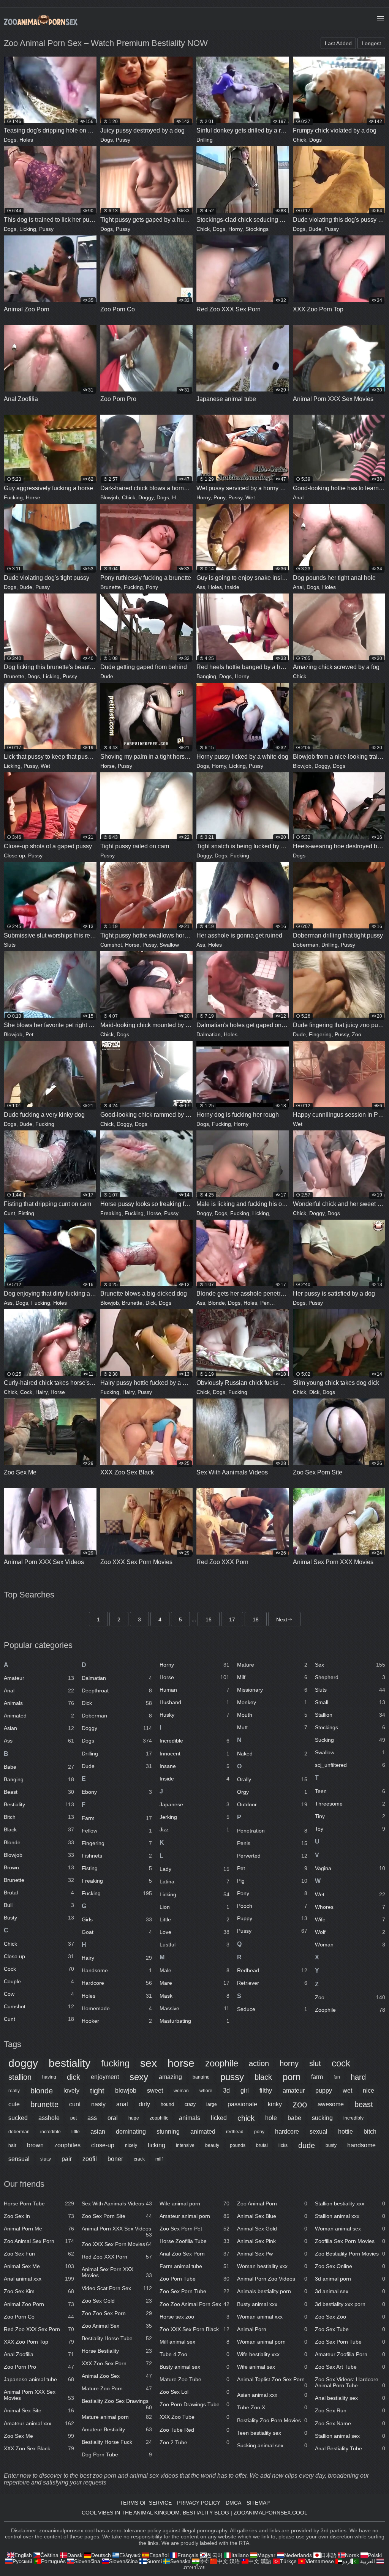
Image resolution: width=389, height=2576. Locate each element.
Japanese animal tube (39, 2379)
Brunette (111, 587)
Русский (22, 2561)
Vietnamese (320, 2561)
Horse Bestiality (117, 2351)
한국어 (215, 2555)
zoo (300, 2104)
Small (350, 1702)
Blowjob (110, 497)
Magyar (266, 2555)
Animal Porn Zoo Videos (272, 2279)
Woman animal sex (350, 2229)
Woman (350, 1945)
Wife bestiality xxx (272, 2354)
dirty (144, 2104)
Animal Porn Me (39, 2229)
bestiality (70, 2063)
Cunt (9, 1213)
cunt (75, 2104)
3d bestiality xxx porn (350, 2304)
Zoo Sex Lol (195, 2392)
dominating (131, 2132)
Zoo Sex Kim (39, 2291)
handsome (361, 2145)
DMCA (233, 2503)
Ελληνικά (130, 2555)
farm (317, 2077)
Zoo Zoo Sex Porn (117, 2313)
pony (259, 2132)
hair (12, 2145)
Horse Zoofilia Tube (195, 2241)
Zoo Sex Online (350, 2266)
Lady (195, 1869)
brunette (44, 2104)
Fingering (320, 1034)
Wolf (350, 1932)
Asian (39, 1728)
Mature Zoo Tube (195, 2379)
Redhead (272, 1970)
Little (195, 1919)
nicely (131, 2145)
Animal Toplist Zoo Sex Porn (272, 2381)
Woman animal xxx (272, 2317)
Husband (195, 1702)
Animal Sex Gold (272, 2229)
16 (209, 1619)
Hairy (178, 497)
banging (201, 2077)
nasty (98, 2104)
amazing (170, 2077)
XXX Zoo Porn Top (39, 2342)
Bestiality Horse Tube (117, 2338)
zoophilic (159, 2118)
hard (358, 2077)
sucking (322, 2118)
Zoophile (350, 2010)
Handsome (117, 1970)
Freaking (111, 1213)
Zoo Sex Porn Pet (195, 2229)
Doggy (146, 497)
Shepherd (350, 1677)
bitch (370, 2132)
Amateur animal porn (195, 2216)
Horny (235, 229)
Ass (201, 587)
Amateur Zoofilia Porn (350, 2354)
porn (292, 2077)
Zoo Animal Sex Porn (39, 2241)
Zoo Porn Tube (195, 2279)
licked (219, 2118)
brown (35, 2145)
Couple (39, 1981)
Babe (39, 1767)
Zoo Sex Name (350, 2423)
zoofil (90, 2159)
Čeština (49, 2555)
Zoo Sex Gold (117, 2301)
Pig (272, 1881)
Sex (350, 1665)
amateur (294, 2091)
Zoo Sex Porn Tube (195, 2291)
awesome (331, 2104)
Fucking (13, 497)
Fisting (26, 1213)
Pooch (272, 1906)
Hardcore (117, 1983)
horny (289, 2063)
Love (195, 1932)
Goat (117, 1932)
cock (341, 2063)
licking (157, 2145)
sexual (319, 2132)
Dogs (10, 140)
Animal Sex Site (39, 2410)
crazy (190, 2104)
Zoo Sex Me (39, 2436)
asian (98, 2132)
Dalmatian (209, 1034)
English (23, 2555)
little (76, 2132)
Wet (250, 497)
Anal (298, 497)
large (212, 2104)
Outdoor (272, 1804)
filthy (266, 2091)
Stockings (257, 229)
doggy (23, 2063)
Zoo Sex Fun (39, 2254)
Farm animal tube (195, 2266)
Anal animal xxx (39, 2279)
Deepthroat (117, 1690)
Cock (26, 1392)
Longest (371, 43)
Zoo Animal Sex (117, 2326)
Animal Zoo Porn (39, 2304)
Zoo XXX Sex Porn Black (195, 2329)
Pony (219, 497)
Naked (272, 1754)
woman (181, 2091)
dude (307, 2145)
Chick (300, 140)
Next (282, 1619)
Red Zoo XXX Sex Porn (39, 2329)
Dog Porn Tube (117, 2454)
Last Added (338, 43)
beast (364, 2104)
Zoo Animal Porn (272, 2203)
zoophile (222, 2063)
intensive (185, 2145)
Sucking (350, 1740)
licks (283, 2145)
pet (74, 2118)
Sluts (10, 945)
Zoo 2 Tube (195, 2442)
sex (149, 2063)
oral (113, 2118)
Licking (28, 229)
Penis (272, 1843)
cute (14, 2104)
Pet (29, 1034)
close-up (103, 2145)
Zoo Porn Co (39, 2317)
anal (122, 2104)
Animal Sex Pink (272, 2241)
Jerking (195, 1817)
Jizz (195, 1829)
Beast (39, 1792)
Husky (195, 1715)
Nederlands (298, 2555)
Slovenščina (123, 2561)
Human (195, 1690)
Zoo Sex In (39, 2216)
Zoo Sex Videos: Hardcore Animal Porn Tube (350, 2382)
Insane (195, 1766)
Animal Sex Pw (272, 2254)
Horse (33, 497)
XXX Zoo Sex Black (39, 2448)
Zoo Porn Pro (39, 2367)
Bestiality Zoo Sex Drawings (117, 2402)
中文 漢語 (260, 2561)
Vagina (350, 1868)
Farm (117, 1818)
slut (315, 2063)
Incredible (195, 1741)
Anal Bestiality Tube (350, 2448)
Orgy (272, 1792)
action (259, 2063)
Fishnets (117, 1856)
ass (92, 2118)
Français (188, 2555)
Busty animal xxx (272, 2304)
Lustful (195, 1945)
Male (278, 1213)
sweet (155, 2091)
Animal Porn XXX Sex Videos (117, 2230)
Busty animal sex (195, 2367)
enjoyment (105, 2077)
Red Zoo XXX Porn (117, 2257)
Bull (39, 1905)
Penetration (274, 1303)
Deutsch (101, 2555)
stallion (20, 2077)
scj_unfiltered (350, 1765)
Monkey (272, 1702)
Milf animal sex (195, 2342)
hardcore (287, 2132)
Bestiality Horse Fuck (117, 2442)
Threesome (350, 1804)
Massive (195, 2008)
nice (368, 2091)
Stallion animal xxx (350, 2216)
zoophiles (67, 2145)
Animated (39, 1716)
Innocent (195, 1754)
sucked (18, 2118)
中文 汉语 (229, 2561)
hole (271, 2118)
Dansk (75, 2555)
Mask (195, 1996)
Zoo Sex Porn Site (117, 2216)
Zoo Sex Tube (350, 2329)
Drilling (205, 140)
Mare (195, 1983)
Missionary (272, 1690)
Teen (350, 1791)
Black (39, 1829)
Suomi (154, 2561)
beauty (212, 2145)
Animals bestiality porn (272, 2291)
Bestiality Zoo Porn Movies (272, 2420)
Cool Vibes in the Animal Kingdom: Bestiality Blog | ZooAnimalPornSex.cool (194, 2513)
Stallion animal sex (350, 2436)
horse (181, 2063)
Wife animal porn (195, 2203)
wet (347, 2091)
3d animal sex (350, 2291)
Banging (206, 676)
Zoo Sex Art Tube (350, 2367)
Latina (195, 1881)
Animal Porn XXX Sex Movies (39, 2395)
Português (53, 2561)
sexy (139, 2077)
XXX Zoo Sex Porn (117, 2363)
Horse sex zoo (195, 2317)
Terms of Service (146, 2503)
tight (97, 2091)
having (49, 2077)
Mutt (272, 1727)
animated (203, 2132)
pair (67, 2159)
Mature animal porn (117, 2417)
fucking (115, 2063)
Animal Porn (272, 2329)
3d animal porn (350, 2279)
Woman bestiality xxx (272, 2266)
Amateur (39, 1678)
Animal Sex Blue (272, 2216)
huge (134, 2118)
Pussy (123, 140)
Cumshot (111, 945)
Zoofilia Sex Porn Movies (350, 2241)
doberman (19, 2132)
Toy (350, 1829)
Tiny (350, 1816)
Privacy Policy (199, 2503)
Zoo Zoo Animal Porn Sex (195, 2304)
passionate (242, 2104)
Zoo (357, 1034)
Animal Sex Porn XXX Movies (117, 2272)
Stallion (350, 1715)
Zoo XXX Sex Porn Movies (117, 2244)
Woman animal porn (272, 2342)
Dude (315, 229)
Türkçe (288, 2561)
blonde (42, 2091)
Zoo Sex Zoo (350, 2317)
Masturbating (195, 2021)
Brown (39, 1867)
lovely (71, 2091)
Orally (272, 1779)
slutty (46, 2159)
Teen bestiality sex (272, 2433)
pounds (238, 2145)
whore (206, 2091)
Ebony (117, 1792)
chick (246, 2118)
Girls (117, 1919)
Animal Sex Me (39, 2266)
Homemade (117, 2008)
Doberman (306, 945)
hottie (346, 2132)
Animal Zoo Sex (117, 2376)
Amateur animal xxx (39, 2423)
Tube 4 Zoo (195, 2354)
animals (190, 2118)
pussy (232, 2077)
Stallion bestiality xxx (350, 2203)
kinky (275, 2104)
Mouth (272, 1715)
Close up (14, 856)
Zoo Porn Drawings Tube (195, 2404)
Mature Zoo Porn (117, 2388)
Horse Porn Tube (39, 2203)
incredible (51, 2132)
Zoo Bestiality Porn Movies (350, 2254)
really (14, 2091)
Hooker (117, 2021)
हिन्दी (204, 2561)
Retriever (272, 1983)
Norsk (352, 2555)
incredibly (353, 2118)
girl (245, 2091)
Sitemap (258, 2503)
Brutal (39, 1893)
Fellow (117, 1831)
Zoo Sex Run (350, 2410)
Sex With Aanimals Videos (117, 2203)
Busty (39, 1918)
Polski (375, 2555)
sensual (19, 2159)
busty (331, 2145)
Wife (350, 1919)
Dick (151, 1303)
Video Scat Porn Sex (117, 2288)
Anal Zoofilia (39, 2354)
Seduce (272, 2009)
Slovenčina (87, 2561)
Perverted (272, 1856)
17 (232, 1619)
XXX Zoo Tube (195, 2417)
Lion (195, 1907)
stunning (168, 2132)
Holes (26, 140)
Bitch (39, 1817)
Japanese (195, 1804)
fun (337, 2077)
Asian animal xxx (272, 2395)
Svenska (180, 2561)
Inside (232, 587)
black (263, 2077)
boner (115, 2159)
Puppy (272, 1918)
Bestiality (39, 1804)
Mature (272, 1665)
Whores (350, 1907)
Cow (39, 1994)
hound (167, 2104)
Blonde (217, 1303)
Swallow (169, 945)
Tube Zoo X (272, 2407)
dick (74, 2077)
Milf (272, 1677)
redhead (235, 2132)
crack (139, 2159)
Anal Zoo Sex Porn (195, 2254)
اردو (347, 2561)
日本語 (329, 2555)
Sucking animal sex (272, 2445)
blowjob (126, 2091)
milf (159, 2159)
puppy (324, 2091)
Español (159, 2555)
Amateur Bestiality (117, 2429)
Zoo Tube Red (195, 2430)
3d (226, 2091)
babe (294, 2118)
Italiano (240, 2555)
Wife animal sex (272, 2367)
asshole (49, 2118)
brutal (262, 2145)
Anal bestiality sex (350, 2398)
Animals (39, 1703)
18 (256, 1619)
